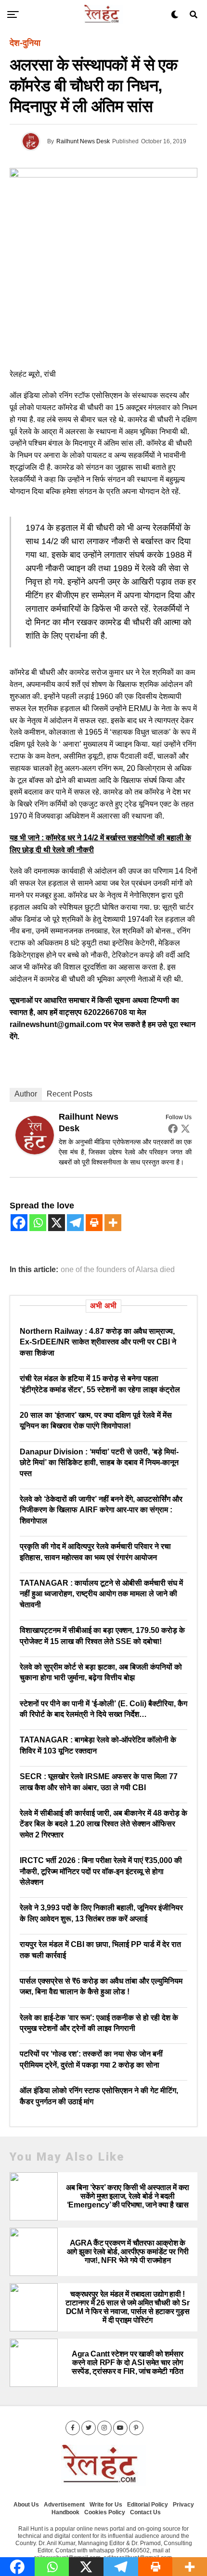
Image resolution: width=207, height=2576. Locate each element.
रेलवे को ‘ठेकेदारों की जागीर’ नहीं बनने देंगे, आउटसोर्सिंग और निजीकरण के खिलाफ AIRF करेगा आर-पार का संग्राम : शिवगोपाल (101, 1510)
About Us (26, 2505)
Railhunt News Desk (83, 141)
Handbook (65, 2512)
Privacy (183, 2505)
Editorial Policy (148, 2505)
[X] (57, 1223)
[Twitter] (185, 1128)
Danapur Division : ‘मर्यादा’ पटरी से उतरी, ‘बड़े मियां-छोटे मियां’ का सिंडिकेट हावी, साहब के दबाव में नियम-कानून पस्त (99, 1463)
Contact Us (145, 2512)
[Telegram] (75, 1223)
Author (26, 1094)
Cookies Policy (105, 2512)
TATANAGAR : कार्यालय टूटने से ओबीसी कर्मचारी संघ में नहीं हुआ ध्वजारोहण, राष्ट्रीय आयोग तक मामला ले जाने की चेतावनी (101, 1594)
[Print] (94, 1223)
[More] (113, 1223)
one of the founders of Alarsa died (118, 1270)
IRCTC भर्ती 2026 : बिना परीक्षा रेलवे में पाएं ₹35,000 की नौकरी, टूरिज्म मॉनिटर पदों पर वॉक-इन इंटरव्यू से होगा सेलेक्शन (101, 1871)
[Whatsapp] (38, 1223)
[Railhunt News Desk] (35, 1151)
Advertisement (64, 2505)
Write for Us (106, 2505)
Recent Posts (70, 1094)
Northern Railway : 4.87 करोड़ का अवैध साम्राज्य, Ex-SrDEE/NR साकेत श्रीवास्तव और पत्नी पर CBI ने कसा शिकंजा (98, 1342)
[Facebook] (173, 1128)
